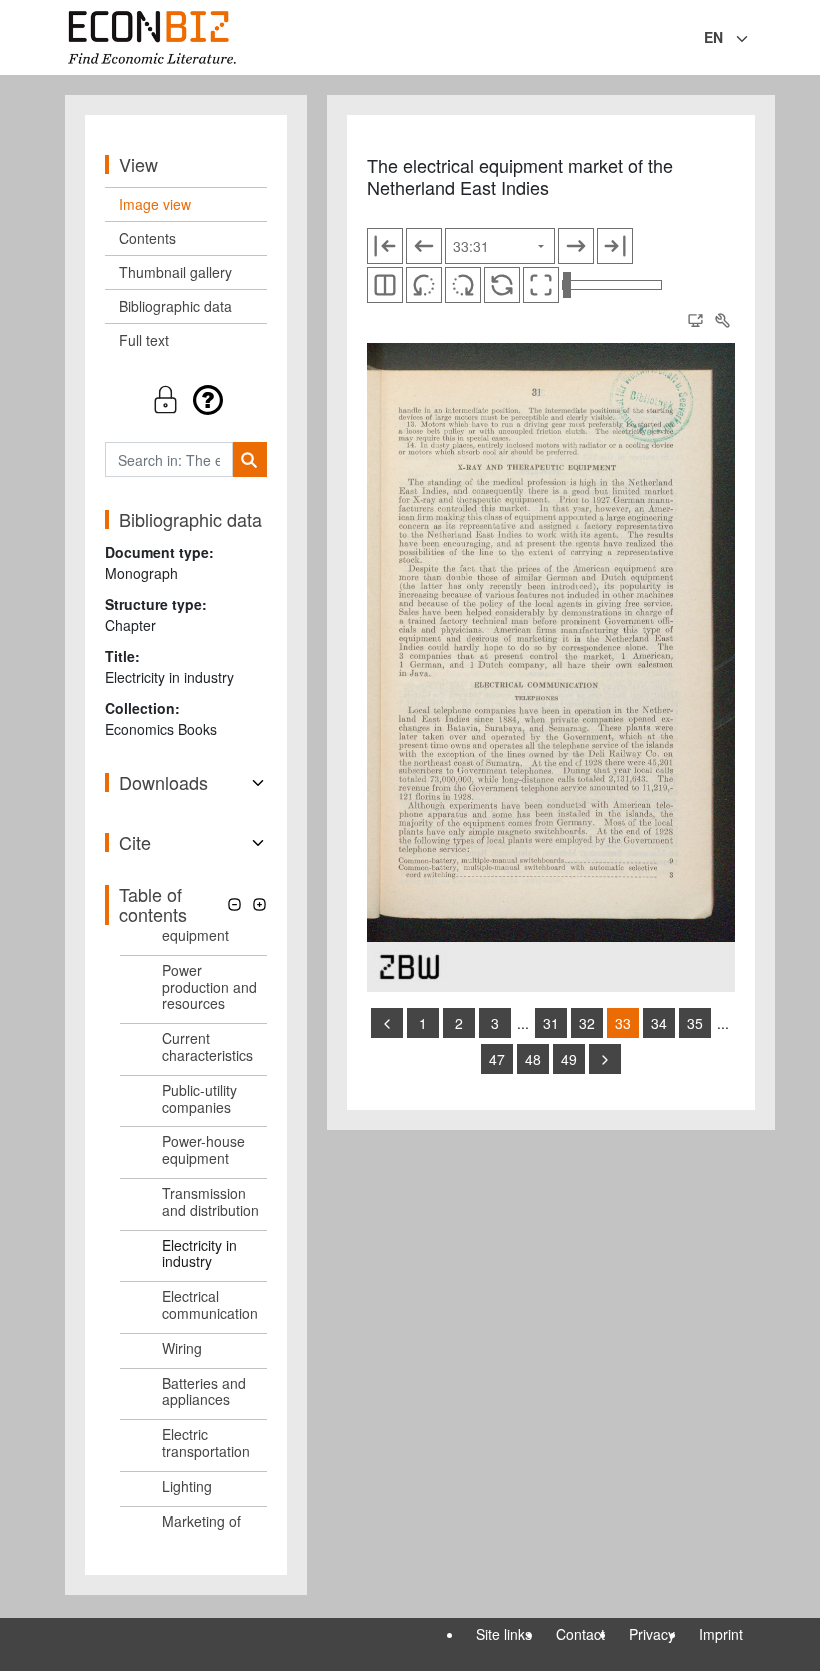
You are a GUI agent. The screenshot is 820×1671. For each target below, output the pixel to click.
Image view (155, 204)
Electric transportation (206, 1442)
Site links (504, 1634)
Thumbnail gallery (175, 272)
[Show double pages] (385, 285)
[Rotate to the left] (424, 285)
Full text (144, 340)
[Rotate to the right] (463, 285)
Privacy (652, 1634)
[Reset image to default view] (502, 285)
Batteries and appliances (204, 1391)
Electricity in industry (199, 1253)
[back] (387, 1023)
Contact (580, 1634)
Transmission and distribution (210, 1201)
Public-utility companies (199, 1098)
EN (713, 37)
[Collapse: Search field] (753, 39)
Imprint (721, 1634)
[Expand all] (259, 904)
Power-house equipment (203, 1149)
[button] (186, 399)
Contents (147, 238)
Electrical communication (210, 1304)
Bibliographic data (175, 306)
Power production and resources (209, 987)
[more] (605, 1059)
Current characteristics (207, 1046)
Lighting (187, 1486)
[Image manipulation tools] (722, 320)
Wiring (182, 1348)
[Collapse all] (234, 904)
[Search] (249, 459)
